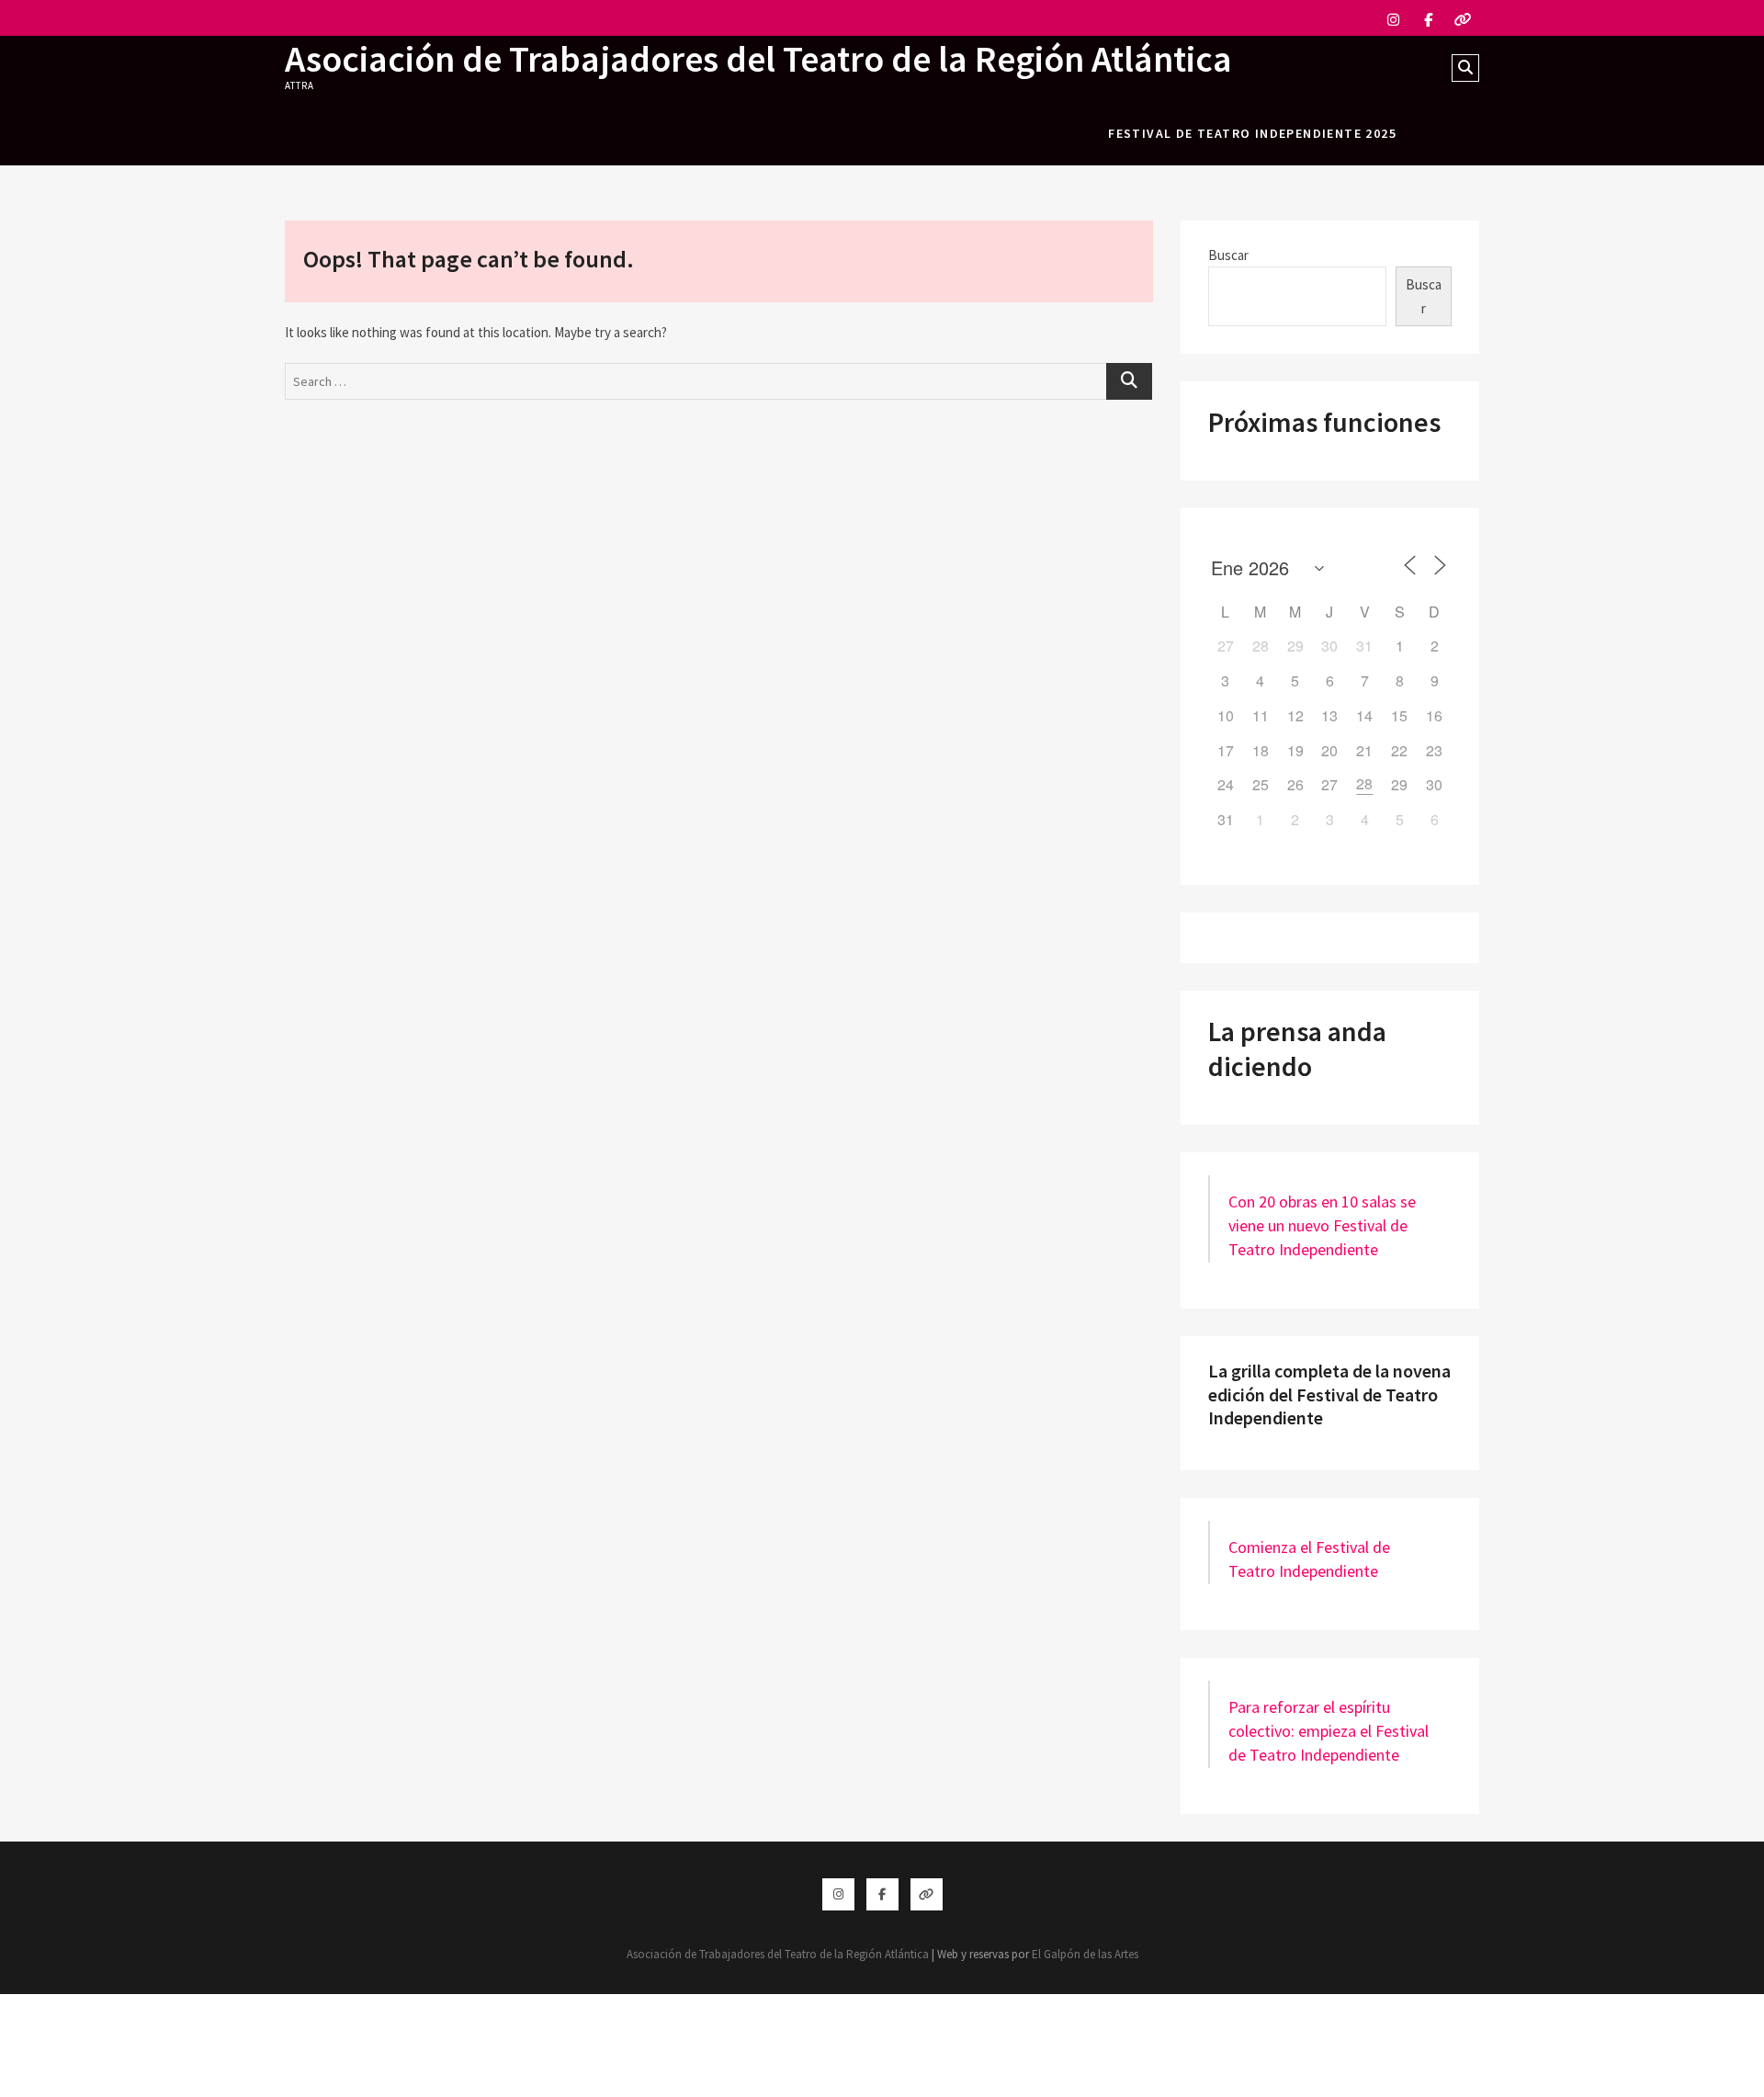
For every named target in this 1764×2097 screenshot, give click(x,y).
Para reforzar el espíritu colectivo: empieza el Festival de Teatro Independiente (1329, 1731)
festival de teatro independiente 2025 (1252, 133)
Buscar (1228, 255)
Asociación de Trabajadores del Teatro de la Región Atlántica (758, 59)
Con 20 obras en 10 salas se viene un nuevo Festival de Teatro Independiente (1322, 1225)
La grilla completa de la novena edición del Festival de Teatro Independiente (1329, 1394)
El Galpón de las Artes (1085, 1954)
